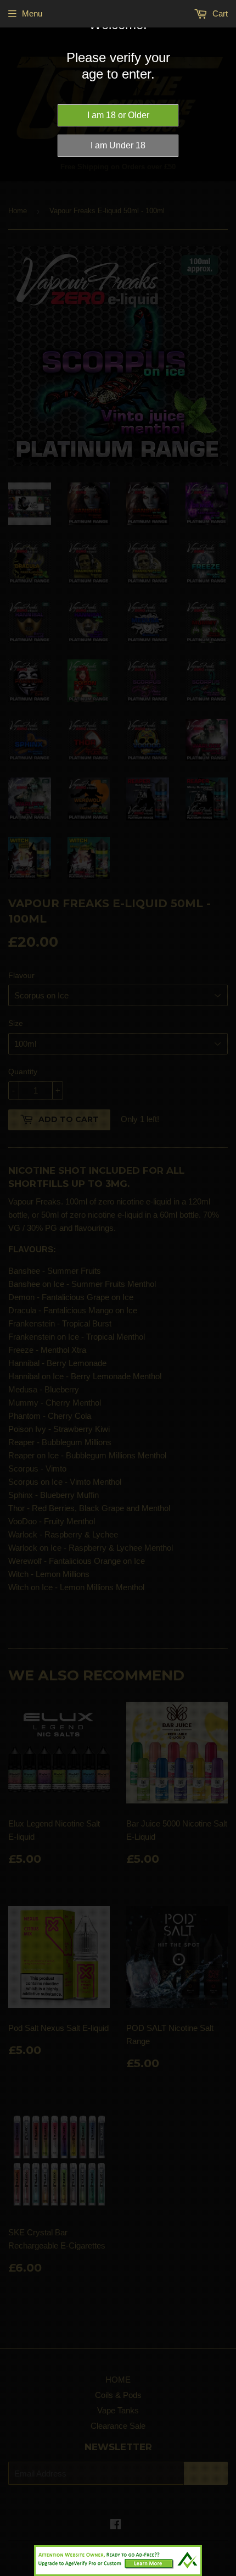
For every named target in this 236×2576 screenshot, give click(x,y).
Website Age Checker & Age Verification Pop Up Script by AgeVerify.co (222, 2573)
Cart (219, 13)
